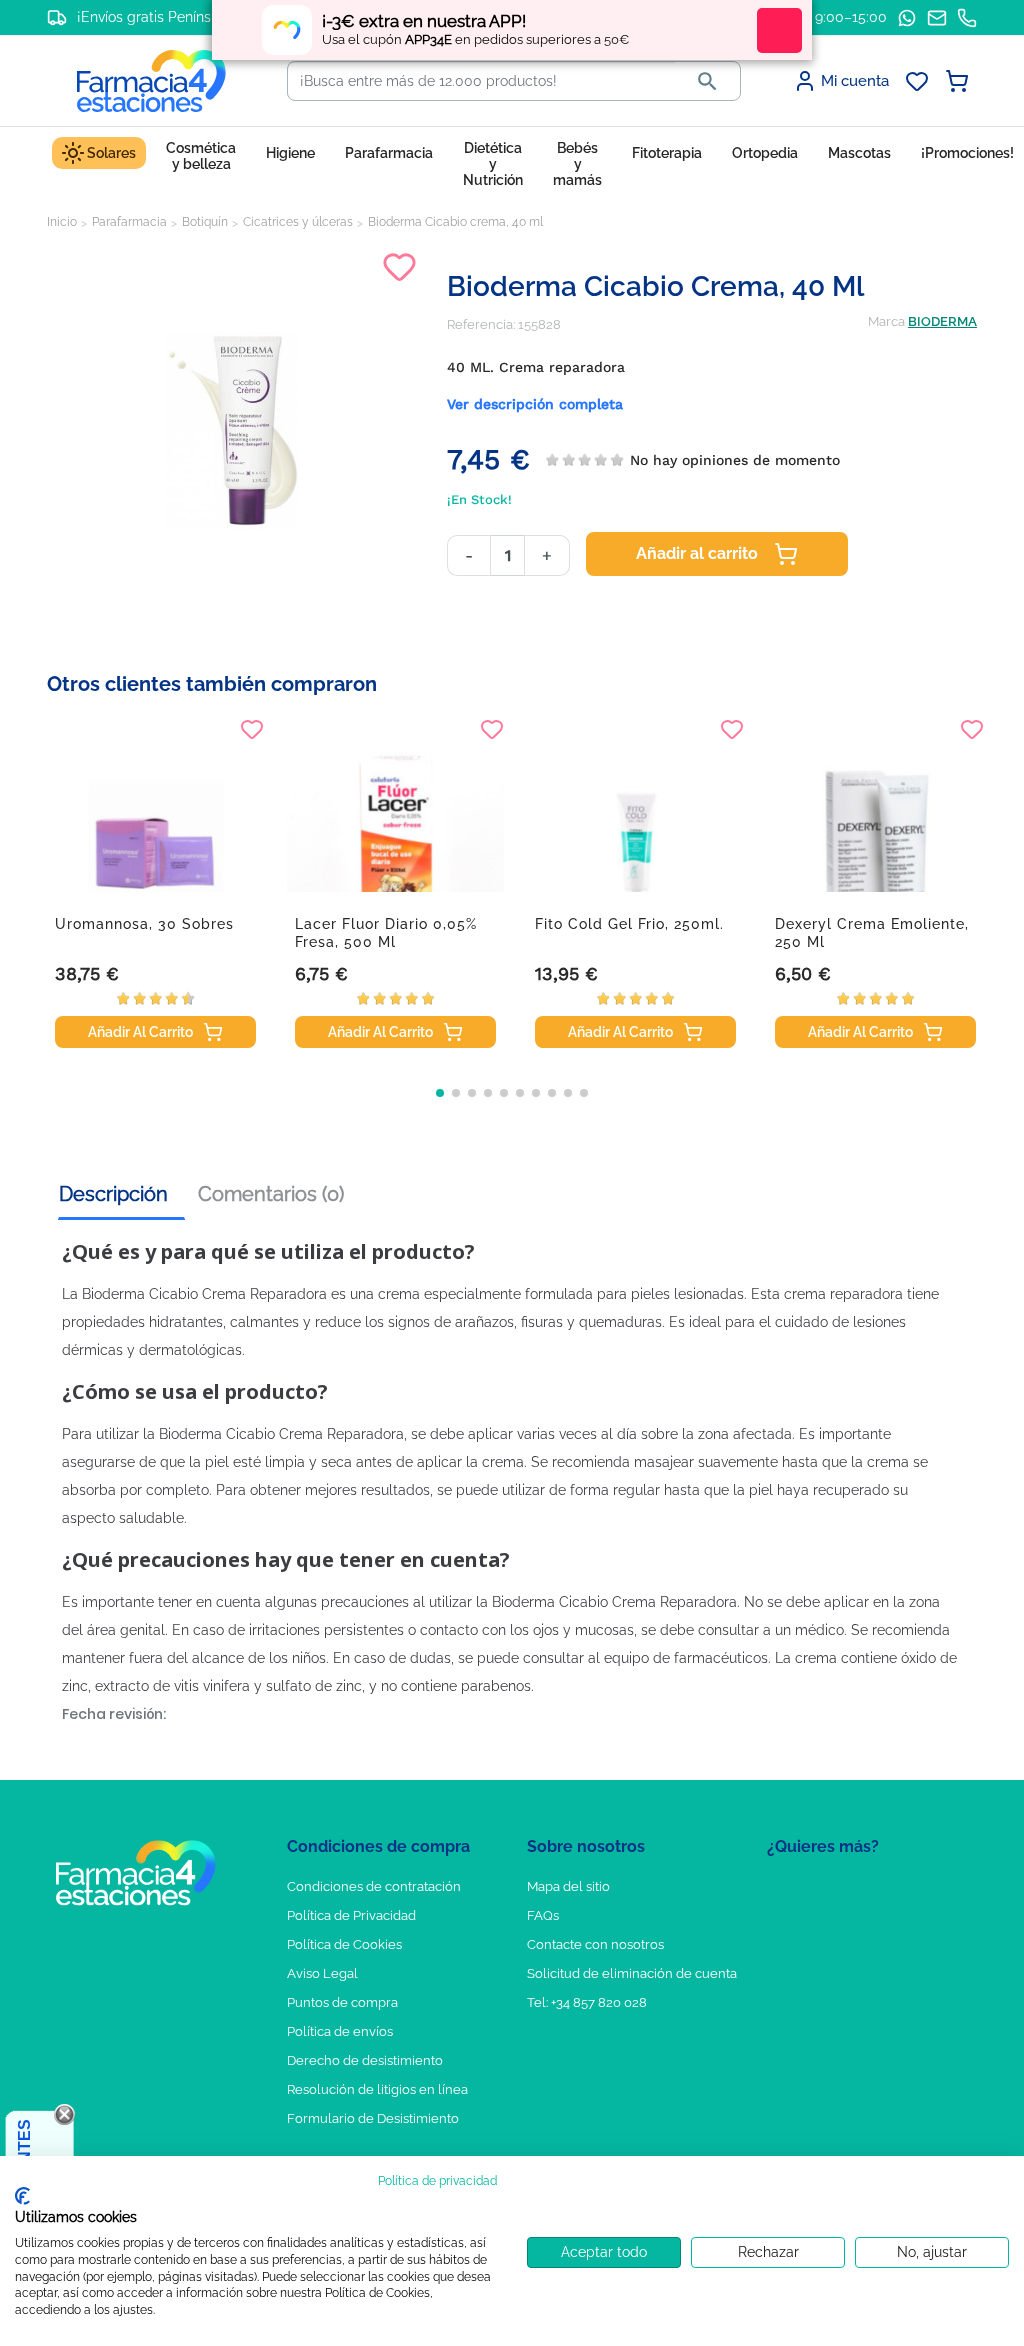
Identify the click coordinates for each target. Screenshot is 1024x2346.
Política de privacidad (437, 2181)
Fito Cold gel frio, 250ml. (629, 924)
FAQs (543, 1915)
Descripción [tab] (113, 1194)
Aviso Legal (322, 1973)
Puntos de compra (342, 2002)
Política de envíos (340, 2031)
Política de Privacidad (351, 1915)
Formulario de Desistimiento (373, 2118)
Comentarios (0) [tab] (271, 1194)
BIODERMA (942, 321)
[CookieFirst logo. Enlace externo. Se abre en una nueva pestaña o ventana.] (22, 2196)
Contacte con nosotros (595, 1944)
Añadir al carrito (697, 553)
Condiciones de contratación (374, 1886)
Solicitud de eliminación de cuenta (632, 1973)
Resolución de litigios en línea (377, 2089)
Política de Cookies (344, 1944)
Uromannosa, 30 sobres (144, 924)
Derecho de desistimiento (365, 2060)
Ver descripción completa (535, 404)
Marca (886, 321)
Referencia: (481, 324)
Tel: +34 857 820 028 (587, 2002)
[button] (440, 1093)
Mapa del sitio (568, 1886)
